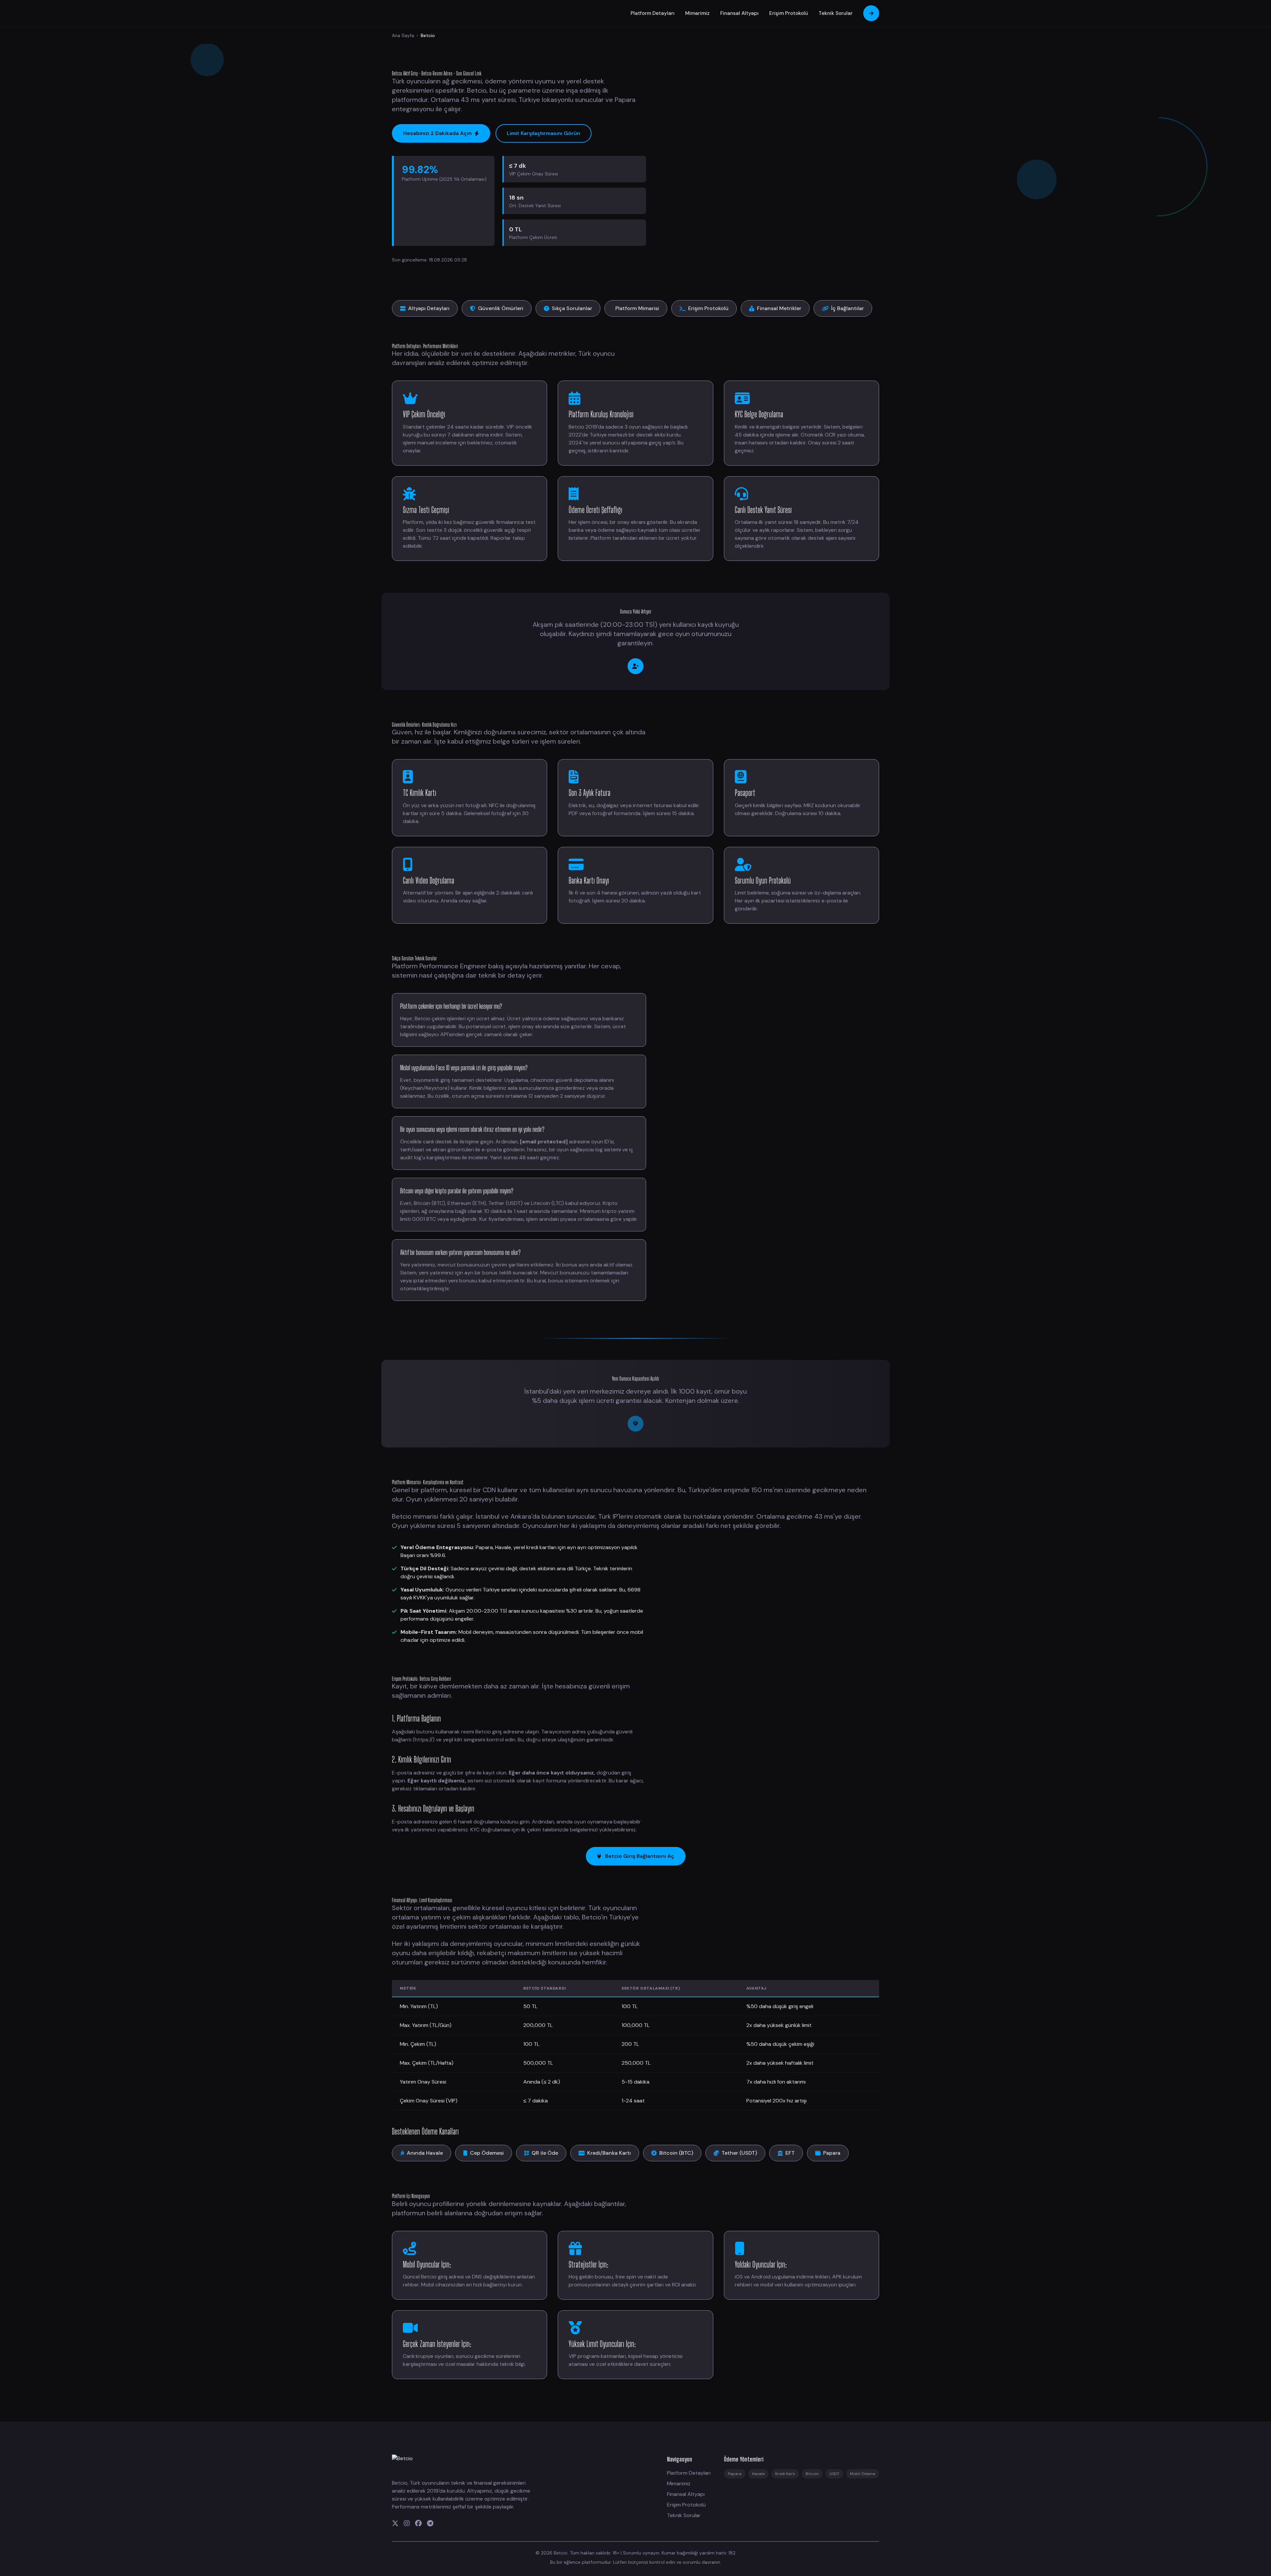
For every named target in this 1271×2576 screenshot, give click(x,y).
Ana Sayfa (403, 35)
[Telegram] (430, 2523)
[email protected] (544, 1142)
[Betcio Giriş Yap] (871, 13)
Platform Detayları (653, 13)
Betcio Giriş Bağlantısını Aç (640, 1856)
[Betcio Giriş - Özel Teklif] (635, 1424)
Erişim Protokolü (789, 13)
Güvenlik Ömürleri (501, 308)
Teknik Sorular (836, 13)
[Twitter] (395, 2523)
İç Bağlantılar (847, 308)
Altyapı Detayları (429, 308)
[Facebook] (418, 2523)
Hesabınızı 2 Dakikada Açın (437, 133)
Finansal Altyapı (739, 13)
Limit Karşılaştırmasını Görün (543, 133)
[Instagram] (407, 2523)
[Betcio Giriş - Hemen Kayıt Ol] (635, 666)
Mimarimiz (697, 13)
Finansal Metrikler (779, 308)
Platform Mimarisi (637, 308)
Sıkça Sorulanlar (572, 308)
